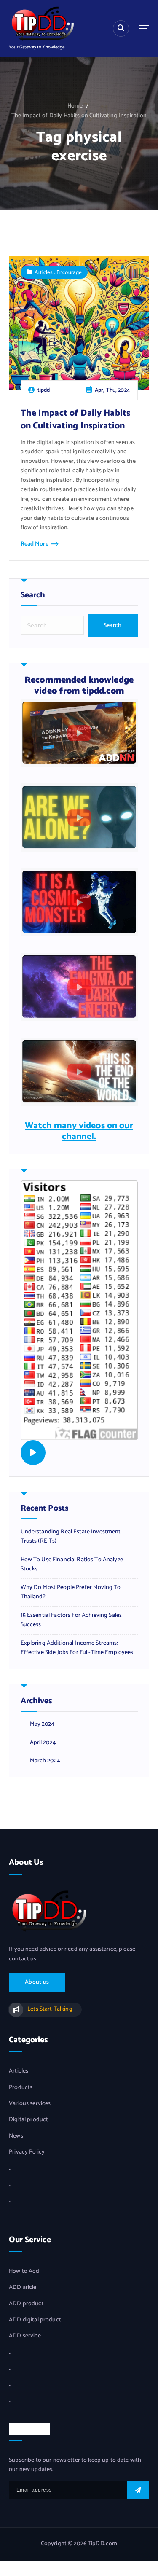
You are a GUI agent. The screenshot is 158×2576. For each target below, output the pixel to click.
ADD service (25, 2336)
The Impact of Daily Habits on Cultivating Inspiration (79, 116)
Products (21, 2088)
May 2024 (42, 1724)
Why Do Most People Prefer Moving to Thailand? (71, 1593)
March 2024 (45, 1761)
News (16, 2136)
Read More (35, 544)
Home (75, 106)
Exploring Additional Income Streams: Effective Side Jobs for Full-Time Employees (77, 1648)
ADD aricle (23, 2288)
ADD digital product (35, 2320)
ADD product (26, 2304)
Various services (30, 2104)
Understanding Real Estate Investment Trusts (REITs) (71, 1537)
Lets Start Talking (50, 2009)
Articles (44, 272)
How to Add (24, 2272)
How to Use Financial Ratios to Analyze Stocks (72, 1565)
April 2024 (43, 1743)
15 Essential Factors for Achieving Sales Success (71, 1620)
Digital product (28, 2120)
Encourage (69, 272)
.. (10, 2168)
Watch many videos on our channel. (79, 1131)
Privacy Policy (27, 2152)
